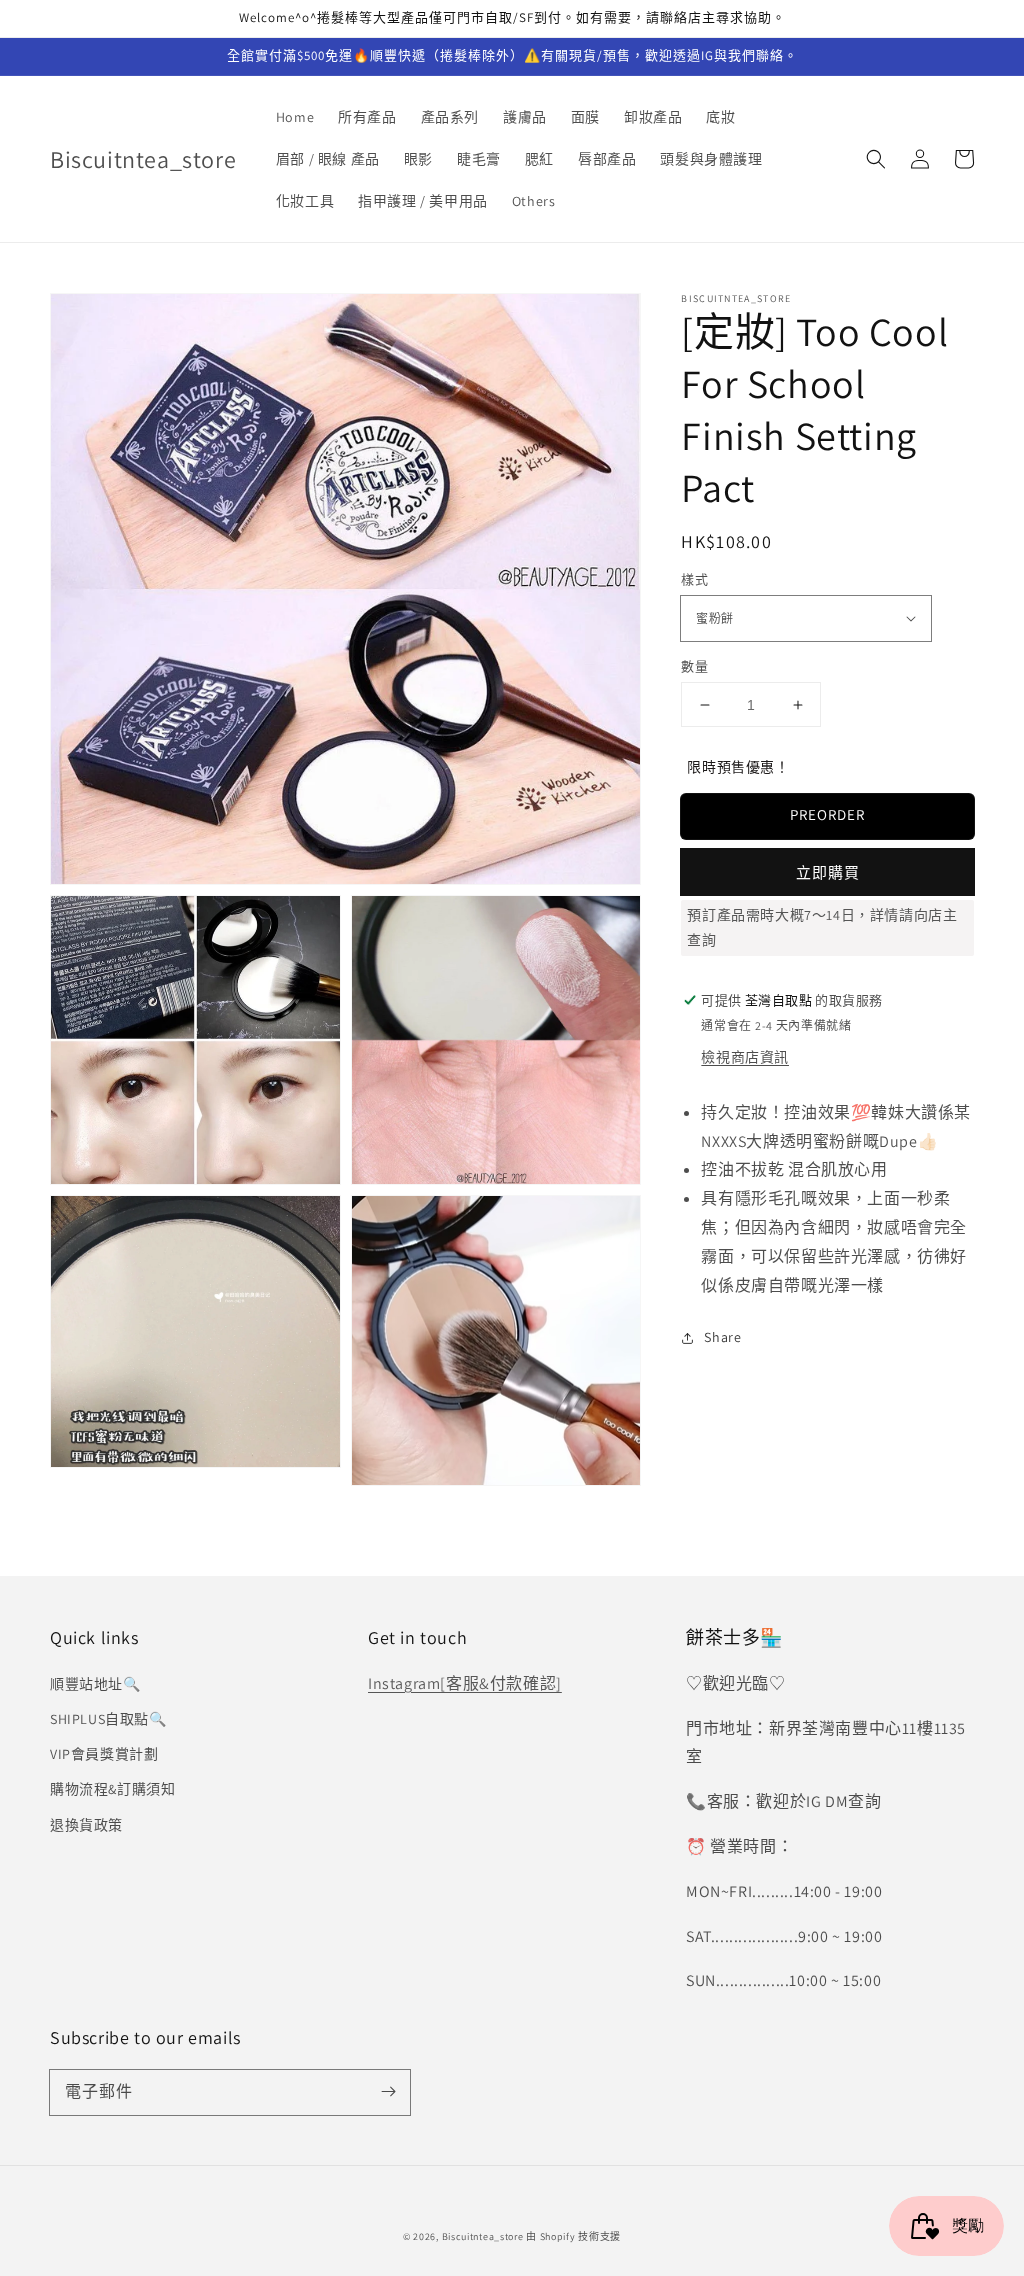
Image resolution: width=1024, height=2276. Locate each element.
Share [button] (722, 1337)
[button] (876, 159)
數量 (694, 666)
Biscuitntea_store (483, 2236)
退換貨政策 (86, 1825)
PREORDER (827, 814)
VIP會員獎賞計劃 (104, 1754)
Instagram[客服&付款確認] (465, 1683)
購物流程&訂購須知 (112, 1789)
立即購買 (828, 872)
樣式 (694, 579)
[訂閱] (388, 2092)
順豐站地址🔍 (95, 1684)
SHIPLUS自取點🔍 (108, 1719)
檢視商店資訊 (745, 1057)
